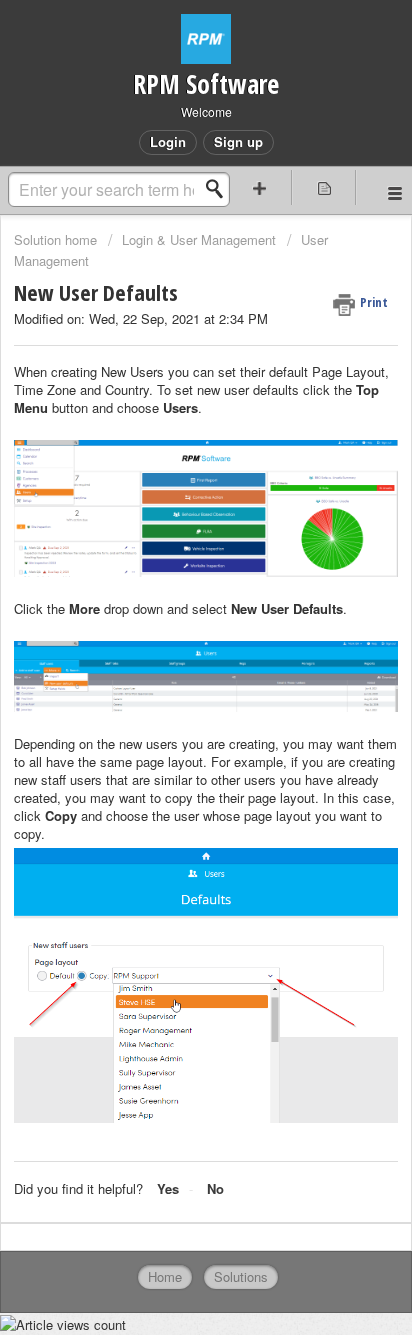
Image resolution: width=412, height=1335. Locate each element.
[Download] (169, 659)
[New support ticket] (260, 187)
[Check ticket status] (324, 187)
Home (165, 1276)
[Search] (220, 189)
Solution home (57, 239)
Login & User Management (199, 239)
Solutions (241, 1276)
